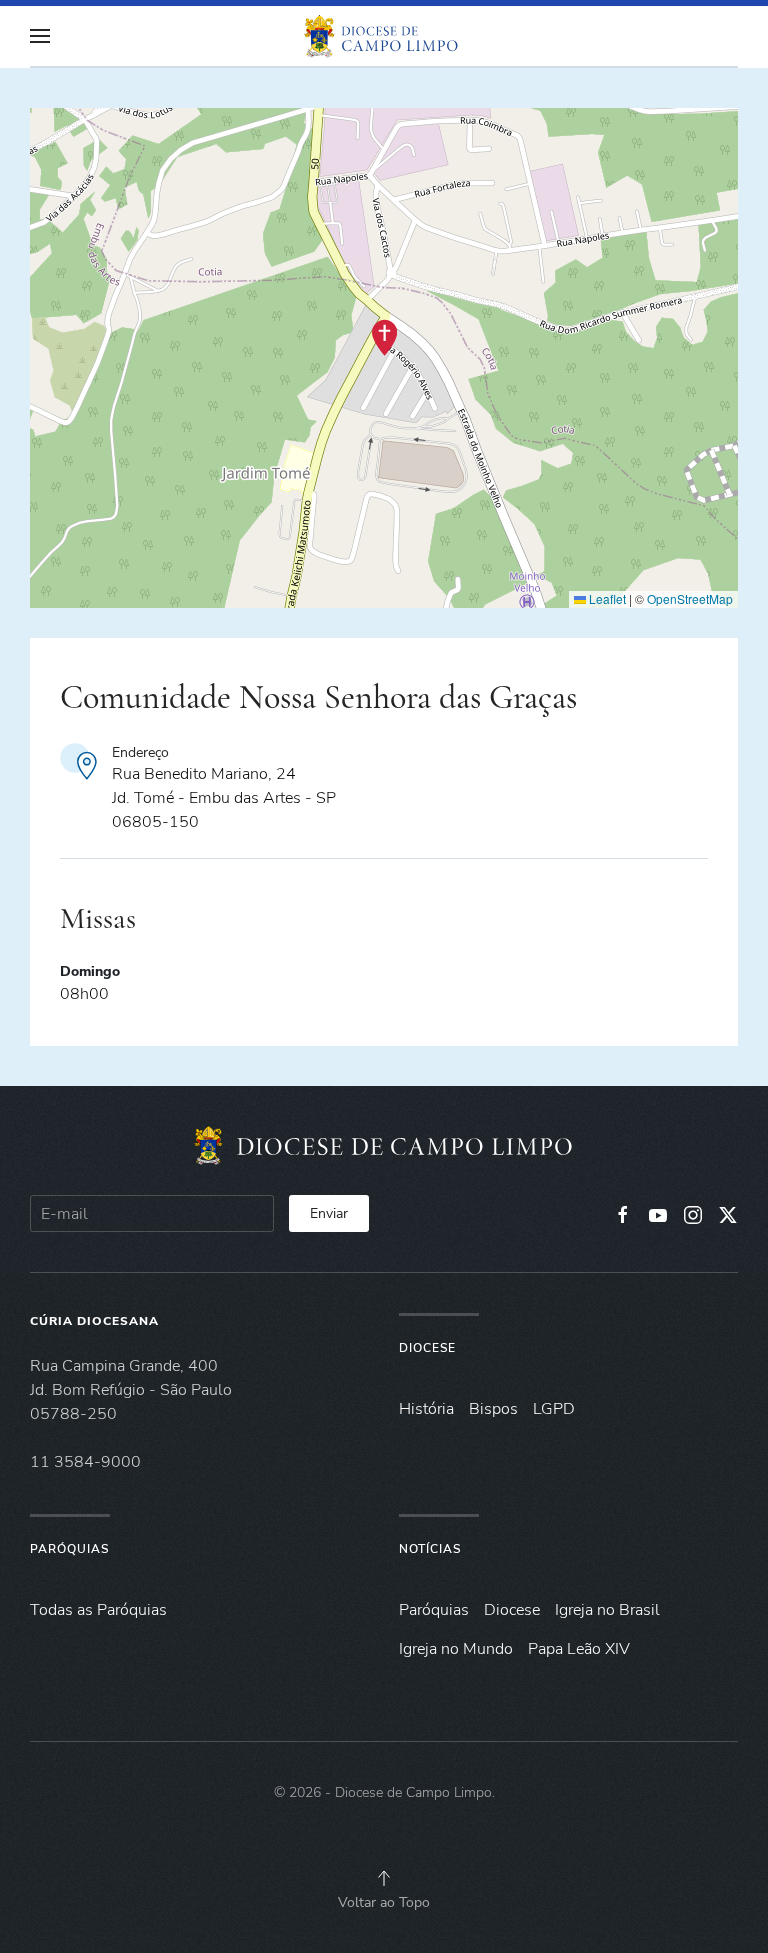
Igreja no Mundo (456, 1649)
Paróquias (69, 1549)
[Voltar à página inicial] (384, 36)
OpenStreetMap (690, 598)
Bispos (493, 1409)
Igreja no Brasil (607, 1610)
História (426, 1409)
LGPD (554, 1409)
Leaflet (606, 598)
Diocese (427, 1348)
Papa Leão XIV (579, 1649)
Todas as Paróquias (98, 1610)
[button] (40, 36)
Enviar (329, 1213)
